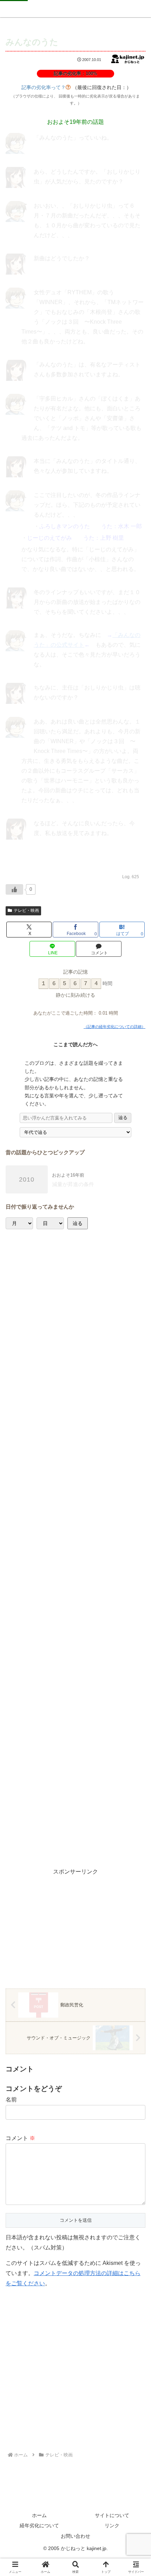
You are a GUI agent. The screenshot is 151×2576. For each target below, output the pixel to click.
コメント (20, 2138)
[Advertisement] (75, 1548)
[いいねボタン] (14, 889)
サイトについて (112, 2515)
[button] (133, 1484)
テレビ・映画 (26, 910)
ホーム (39, 2515)
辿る (123, 1118)
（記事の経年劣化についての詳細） (114, 1027)
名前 (11, 2100)
